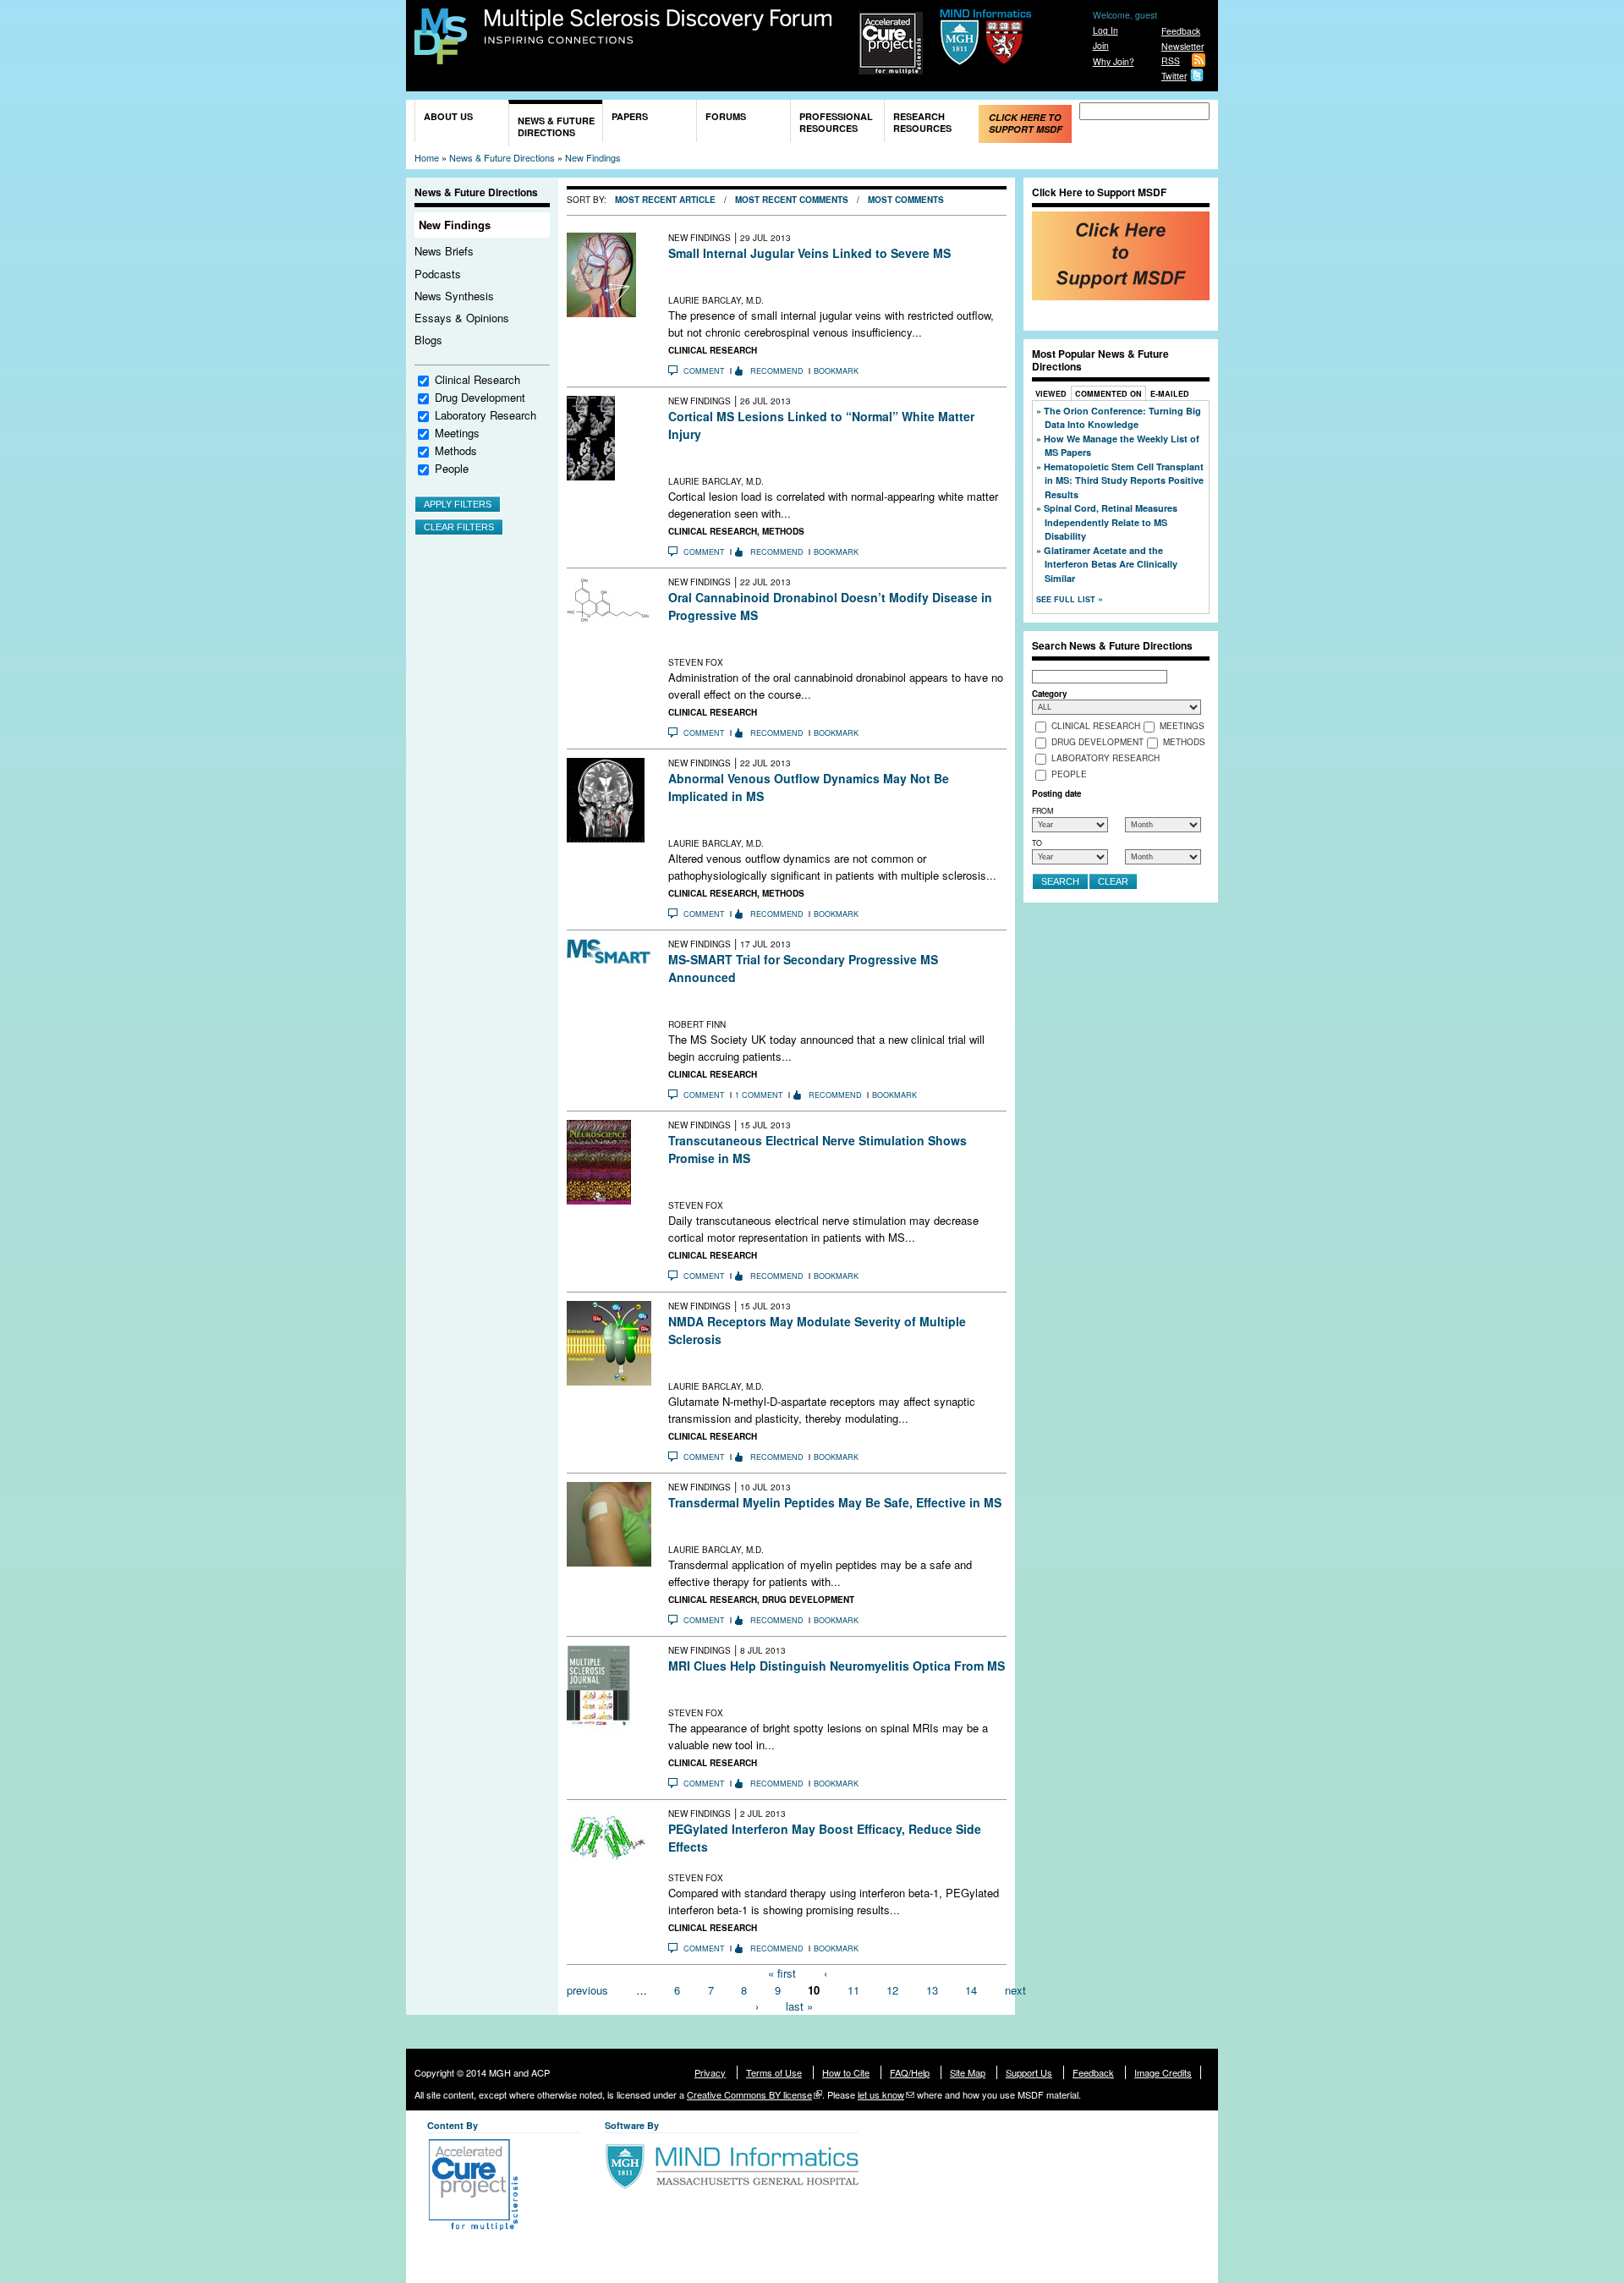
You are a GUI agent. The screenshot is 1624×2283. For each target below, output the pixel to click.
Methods (456, 450)
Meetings (457, 433)
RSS (1171, 60)
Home (427, 157)
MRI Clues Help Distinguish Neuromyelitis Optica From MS (837, 1666)
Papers (630, 116)
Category (1049, 694)
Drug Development (480, 397)
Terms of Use (774, 2072)
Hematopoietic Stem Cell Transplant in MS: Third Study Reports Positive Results (1124, 480)
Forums (726, 116)
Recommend (777, 371)
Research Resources (922, 122)
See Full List (1067, 599)
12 (892, 1989)
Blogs (428, 340)
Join (1101, 45)
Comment (704, 371)
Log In (1106, 30)
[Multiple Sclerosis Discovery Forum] (441, 56)
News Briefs (444, 251)
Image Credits (1163, 2072)
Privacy (710, 2072)
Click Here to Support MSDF (1026, 123)
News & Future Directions (556, 126)
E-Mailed (1170, 394)
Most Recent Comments (792, 200)
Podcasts (438, 274)
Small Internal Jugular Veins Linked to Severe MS (809, 253)
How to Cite (846, 2072)
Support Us (1029, 2072)
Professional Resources (836, 122)
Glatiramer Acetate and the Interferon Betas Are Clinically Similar (1111, 564)
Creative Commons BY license (749, 2094)
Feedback (1181, 31)
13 (932, 1989)
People (452, 468)
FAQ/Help (910, 2072)
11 (853, 1989)
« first (782, 1973)
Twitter (1174, 76)
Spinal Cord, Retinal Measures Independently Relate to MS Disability (1111, 522)
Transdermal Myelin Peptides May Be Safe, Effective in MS (835, 1502)
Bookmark (836, 371)
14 (971, 1989)
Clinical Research (477, 379)
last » (799, 2006)
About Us (448, 116)
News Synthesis (454, 296)
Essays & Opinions (462, 318)
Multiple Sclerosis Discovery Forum (658, 27)
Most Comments (906, 200)
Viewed (1051, 394)
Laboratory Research (486, 415)
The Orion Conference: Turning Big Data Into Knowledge (1122, 418)
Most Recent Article (665, 200)
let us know (881, 2094)
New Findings (593, 157)
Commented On (1108, 394)
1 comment (759, 1095)
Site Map (968, 2072)
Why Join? (1114, 61)
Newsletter (1182, 46)
